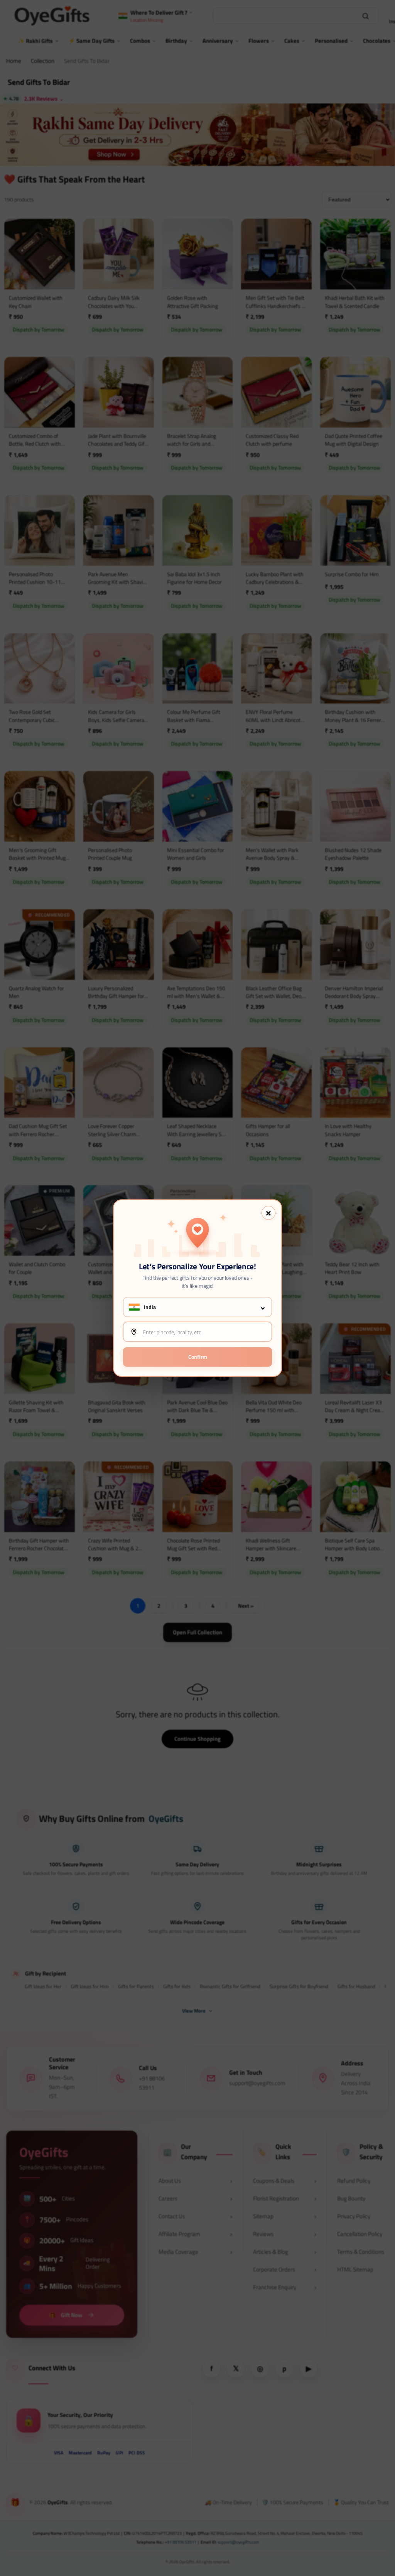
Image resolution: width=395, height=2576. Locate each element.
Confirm (198, 1357)
